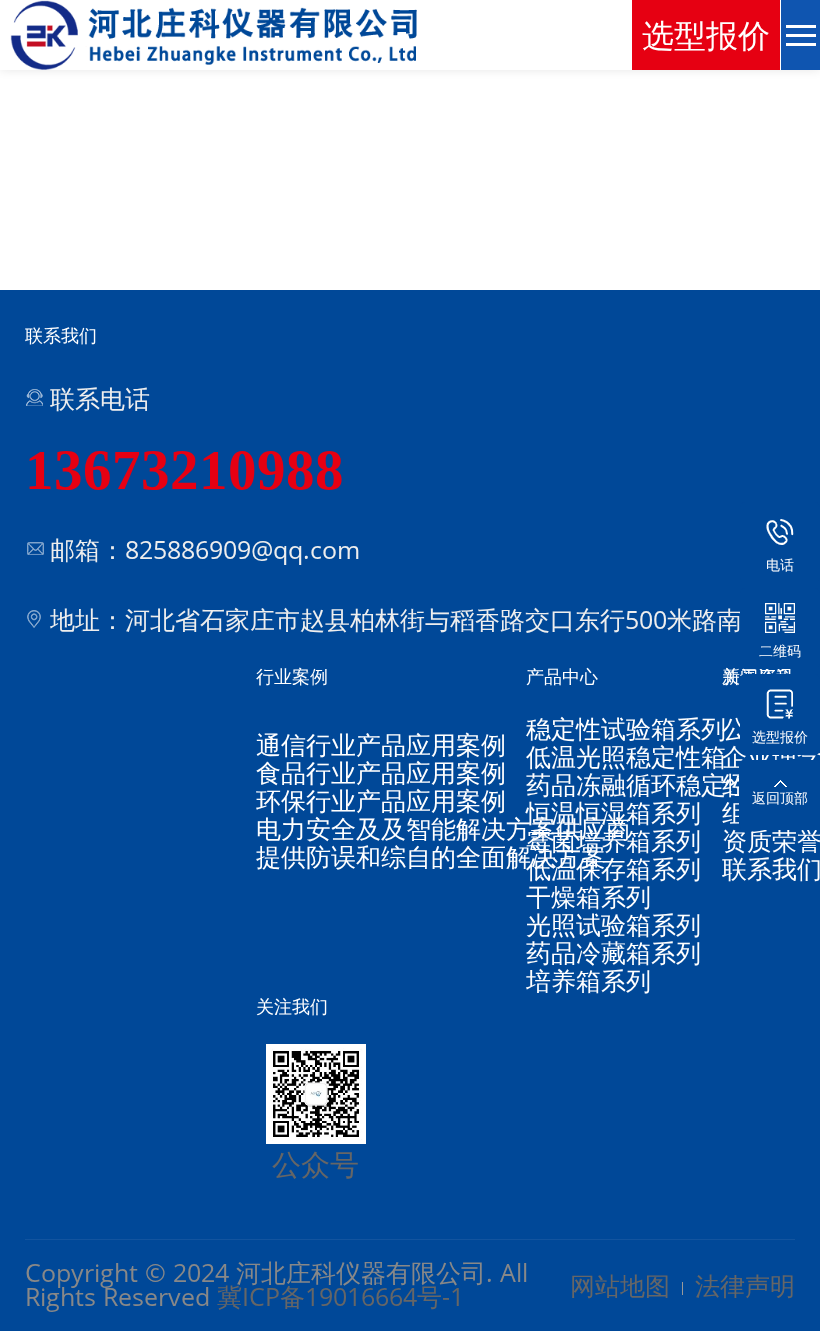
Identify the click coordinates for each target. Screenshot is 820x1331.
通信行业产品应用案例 (381, 744)
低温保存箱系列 (613, 868)
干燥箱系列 (588, 896)
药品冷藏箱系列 (613, 952)
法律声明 (745, 1285)
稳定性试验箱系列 (626, 728)
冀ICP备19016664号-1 (340, 1296)
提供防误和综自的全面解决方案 (431, 856)
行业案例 (292, 676)
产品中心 (562, 676)
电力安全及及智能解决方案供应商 (443, 828)
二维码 (780, 650)
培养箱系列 (588, 980)
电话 (780, 564)
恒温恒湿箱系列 (613, 812)
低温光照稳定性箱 (626, 756)
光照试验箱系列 (613, 924)
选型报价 (780, 736)
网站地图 (620, 1285)
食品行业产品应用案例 (381, 772)
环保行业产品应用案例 (381, 800)
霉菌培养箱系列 (613, 840)
